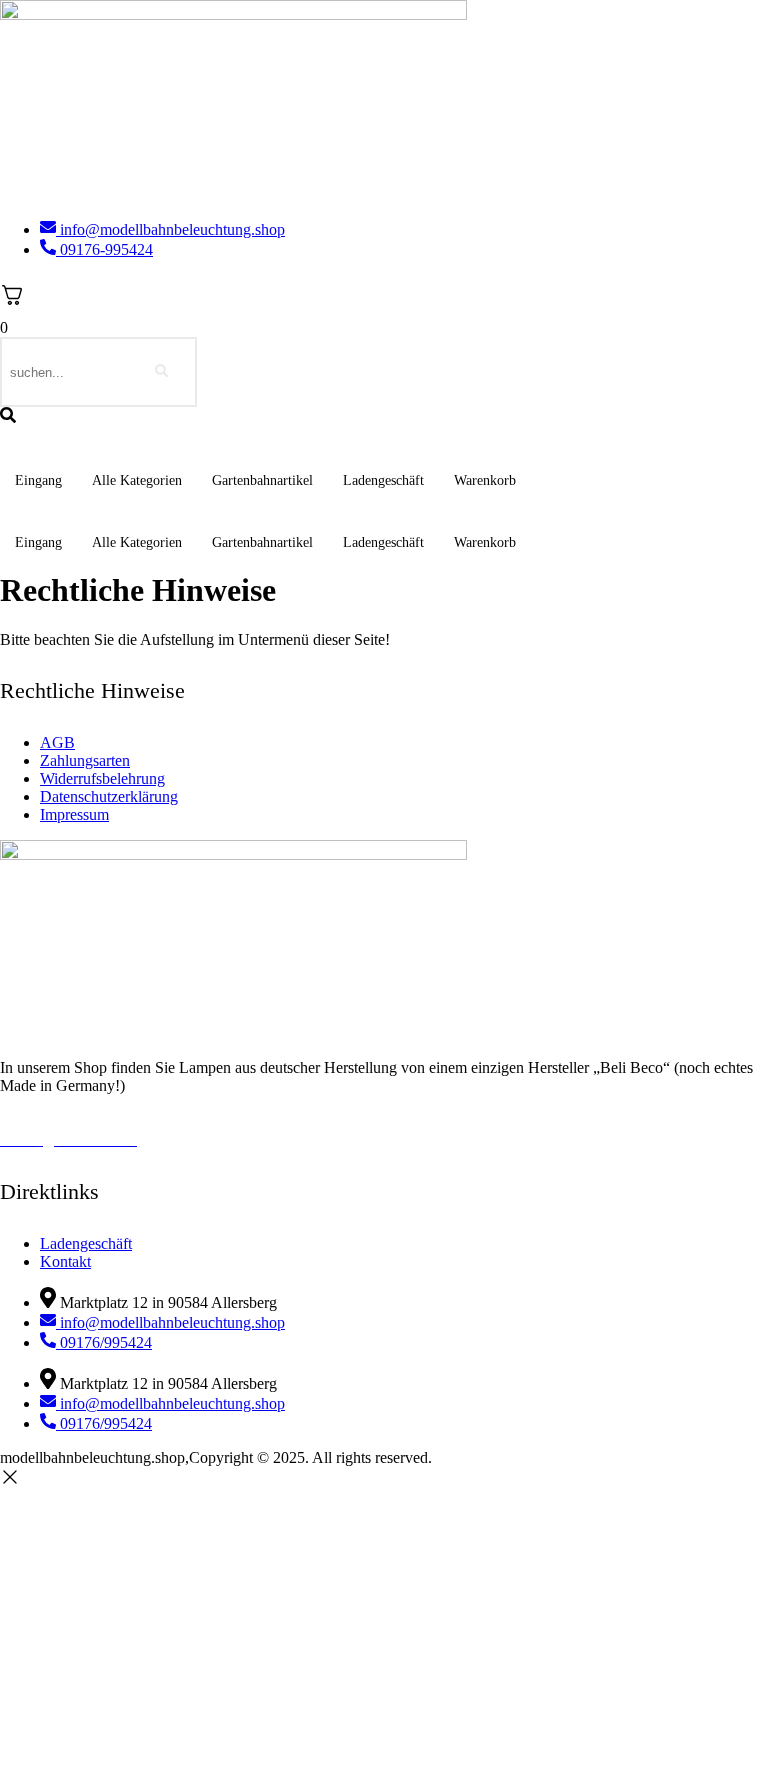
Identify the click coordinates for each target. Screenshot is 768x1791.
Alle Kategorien (137, 480)
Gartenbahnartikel (262, 480)
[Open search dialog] (8, 416)
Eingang (38, 480)
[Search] (162, 372)
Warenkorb (485, 480)
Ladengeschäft (383, 480)
